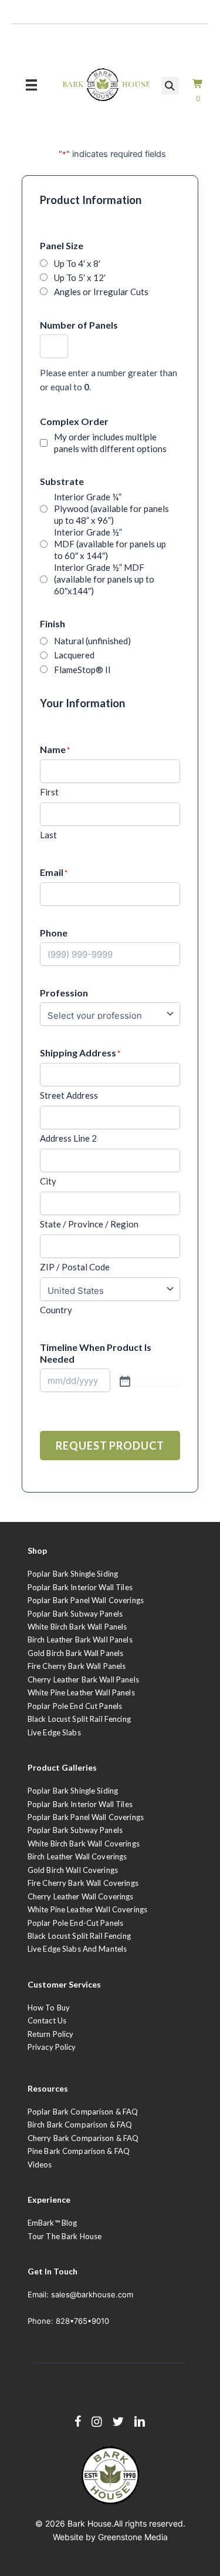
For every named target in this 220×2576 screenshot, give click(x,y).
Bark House (89, 2523)
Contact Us (47, 2020)
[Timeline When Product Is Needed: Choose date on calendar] (149, 1380)
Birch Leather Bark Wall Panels (80, 1640)
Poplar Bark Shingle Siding (73, 1574)
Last (48, 835)
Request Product (110, 1446)
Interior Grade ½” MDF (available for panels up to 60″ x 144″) (110, 544)
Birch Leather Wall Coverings (77, 1856)
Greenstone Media (133, 2537)
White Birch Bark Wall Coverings (84, 1844)
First (49, 792)
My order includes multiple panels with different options (110, 443)
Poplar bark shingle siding (73, 1791)
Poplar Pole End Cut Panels (75, 1706)
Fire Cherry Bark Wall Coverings (83, 1883)
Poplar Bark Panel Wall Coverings (86, 1600)
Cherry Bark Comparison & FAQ (83, 2138)
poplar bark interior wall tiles (80, 1804)
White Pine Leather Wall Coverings (87, 1909)
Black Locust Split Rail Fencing (79, 1719)
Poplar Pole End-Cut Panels (75, 1923)
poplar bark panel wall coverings (86, 1817)
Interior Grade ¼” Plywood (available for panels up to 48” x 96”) (111, 508)
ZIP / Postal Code (75, 1267)
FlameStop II (82, 670)
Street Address (69, 1095)
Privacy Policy (52, 2047)
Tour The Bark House (65, 2236)
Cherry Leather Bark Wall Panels (83, 1680)
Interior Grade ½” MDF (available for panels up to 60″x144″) (104, 579)
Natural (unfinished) (92, 641)
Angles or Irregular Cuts (101, 292)
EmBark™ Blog (53, 2223)
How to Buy (49, 2008)
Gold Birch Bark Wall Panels (76, 1653)
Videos (40, 2164)
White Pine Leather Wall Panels (81, 1692)
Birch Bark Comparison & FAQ (80, 2125)
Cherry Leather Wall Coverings (81, 1896)
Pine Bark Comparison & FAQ (79, 2151)
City (48, 1181)
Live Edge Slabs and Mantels (77, 1949)
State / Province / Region (89, 1224)
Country (56, 1310)
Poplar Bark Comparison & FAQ (83, 2112)
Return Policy (51, 2034)
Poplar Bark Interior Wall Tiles (80, 1587)
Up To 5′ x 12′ (80, 277)
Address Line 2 (68, 1138)
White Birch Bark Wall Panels (77, 1627)
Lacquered (74, 655)
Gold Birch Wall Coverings (73, 1870)
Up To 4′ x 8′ (77, 263)
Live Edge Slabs (54, 1732)
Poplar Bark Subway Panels (75, 1614)
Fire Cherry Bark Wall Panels (77, 1666)
